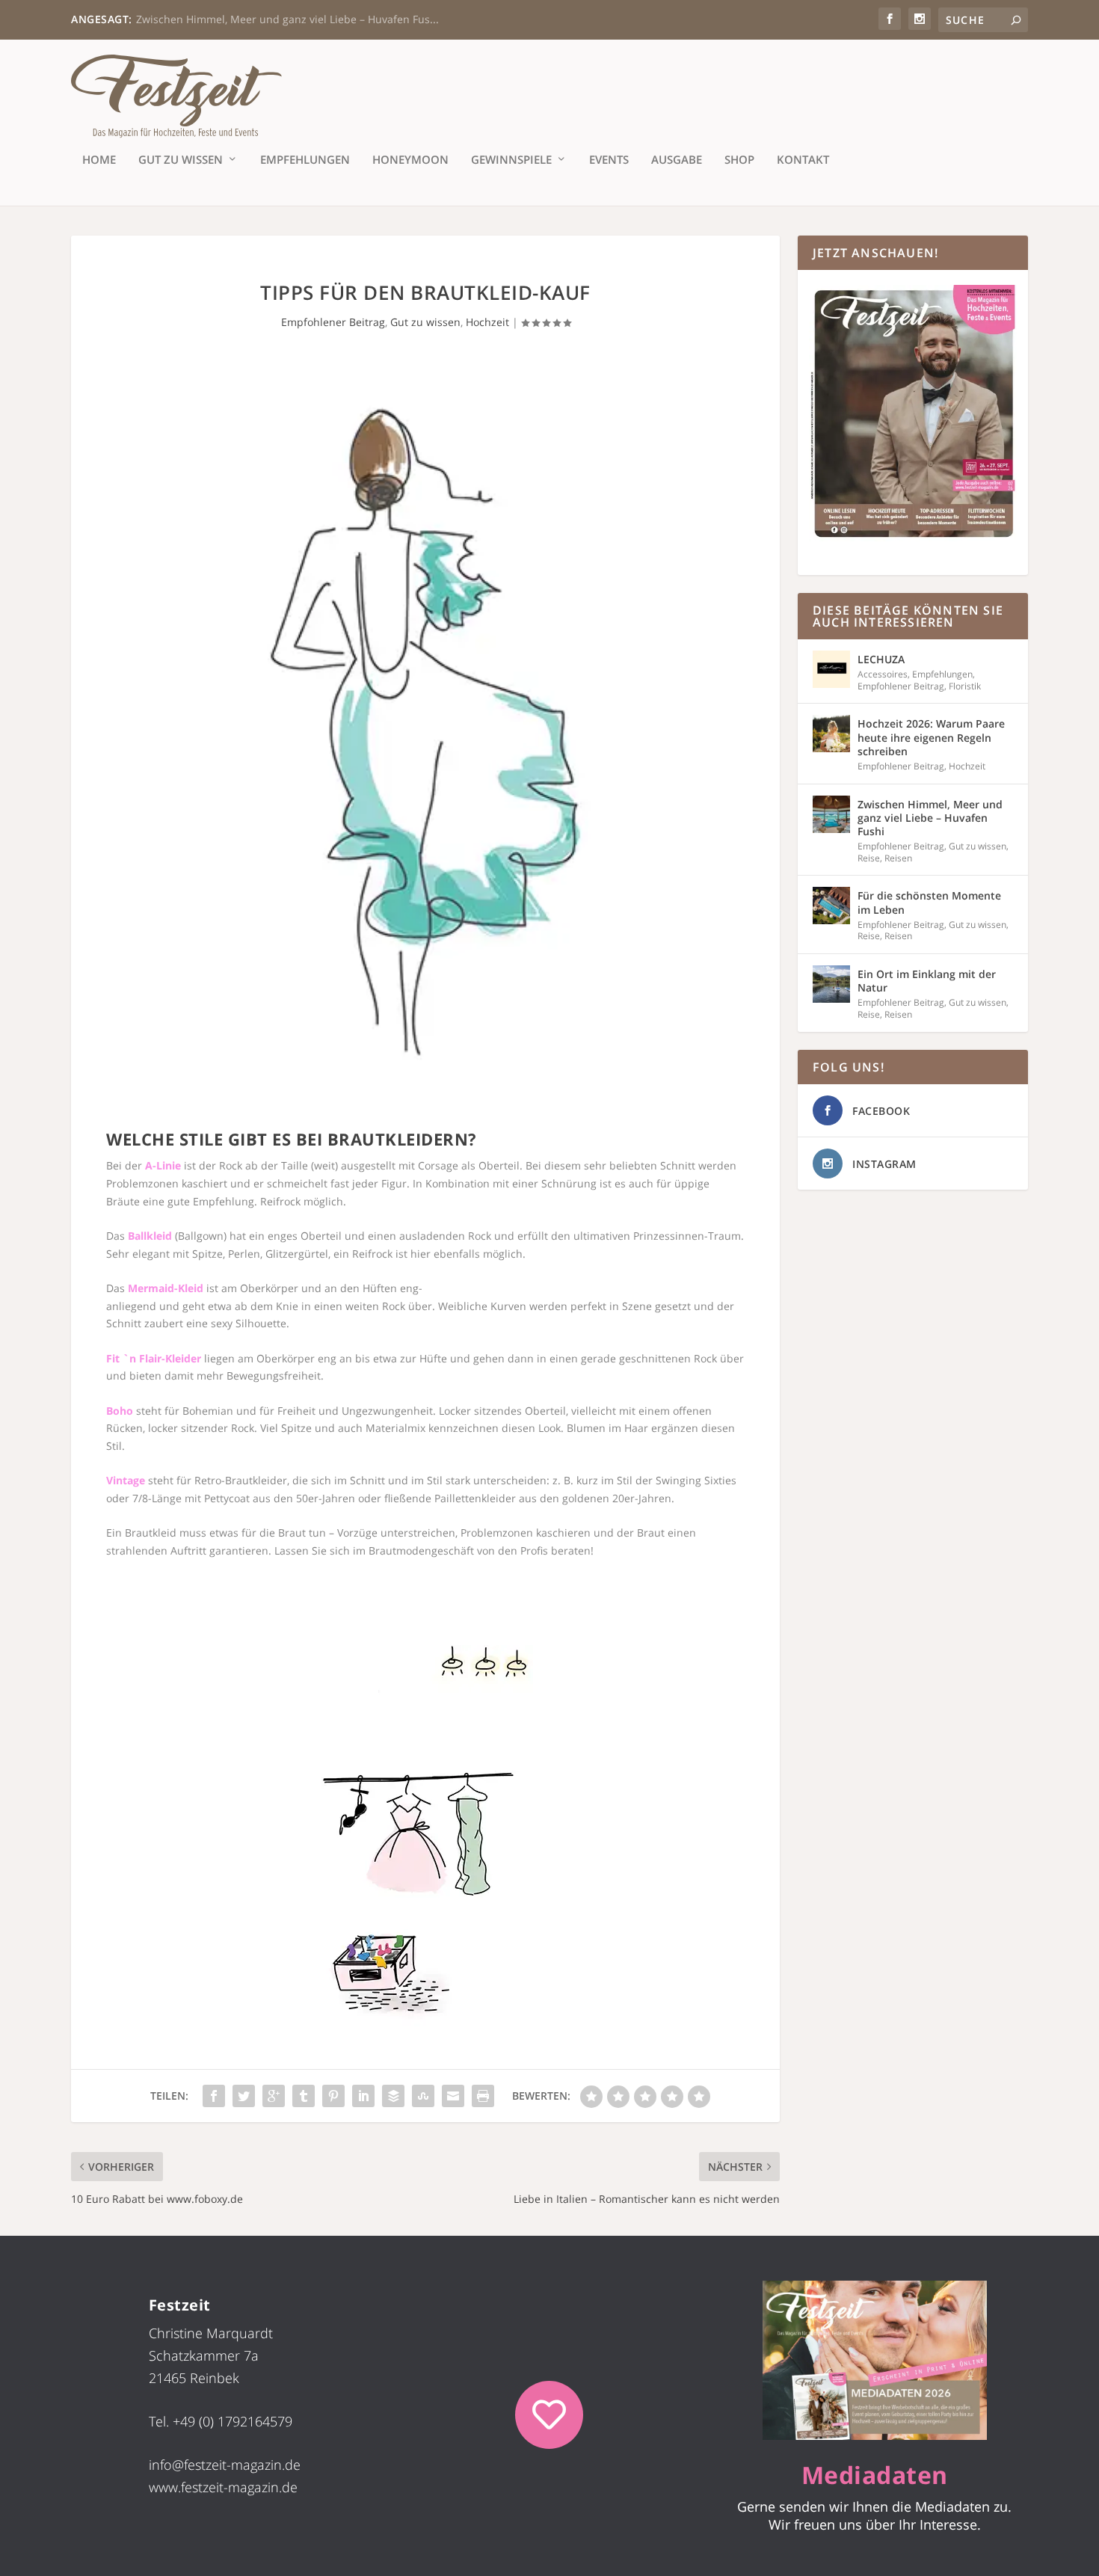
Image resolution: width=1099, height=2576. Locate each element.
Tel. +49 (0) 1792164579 (221, 2421)
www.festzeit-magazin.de (223, 2487)
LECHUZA (881, 659)
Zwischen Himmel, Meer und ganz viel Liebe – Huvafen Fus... (287, 19)
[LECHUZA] (831, 669)
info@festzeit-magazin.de (225, 2465)
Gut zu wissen (181, 160)
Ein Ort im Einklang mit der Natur (927, 981)
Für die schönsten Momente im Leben (929, 902)
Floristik (965, 686)
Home (99, 160)
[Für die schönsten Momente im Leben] (831, 906)
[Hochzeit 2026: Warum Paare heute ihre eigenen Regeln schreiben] (831, 734)
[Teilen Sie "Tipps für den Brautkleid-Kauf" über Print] (483, 2096)
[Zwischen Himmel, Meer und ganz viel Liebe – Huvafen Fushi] (831, 814)
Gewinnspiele (511, 160)
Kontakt (803, 160)
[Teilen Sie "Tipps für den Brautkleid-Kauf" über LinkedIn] (363, 2096)
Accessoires (883, 674)
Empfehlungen (305, 160)
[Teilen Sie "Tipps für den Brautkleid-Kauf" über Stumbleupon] (423, 2096)
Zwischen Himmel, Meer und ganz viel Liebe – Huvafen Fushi (930, 818)
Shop (739, 160)
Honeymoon (410, 160)
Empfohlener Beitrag (333, 322)
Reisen (898, 858)
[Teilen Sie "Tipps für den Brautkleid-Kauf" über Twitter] (244, 2096)
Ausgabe (677, 160)
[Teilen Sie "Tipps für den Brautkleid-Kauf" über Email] (453, 2096)
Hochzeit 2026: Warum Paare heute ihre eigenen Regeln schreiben (931, 737)
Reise (869, 858)
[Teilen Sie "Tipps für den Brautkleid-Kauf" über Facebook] (214, 2096)
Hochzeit (487, 322)
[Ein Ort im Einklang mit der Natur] (831, 984)
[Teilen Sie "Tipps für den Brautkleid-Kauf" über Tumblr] (304, 2096)
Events (609, 160)
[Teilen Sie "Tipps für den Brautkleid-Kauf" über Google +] (274, 2096)
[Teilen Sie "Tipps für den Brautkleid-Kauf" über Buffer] (393, 2096)
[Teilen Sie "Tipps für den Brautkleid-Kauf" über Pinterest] (333, 2096)
